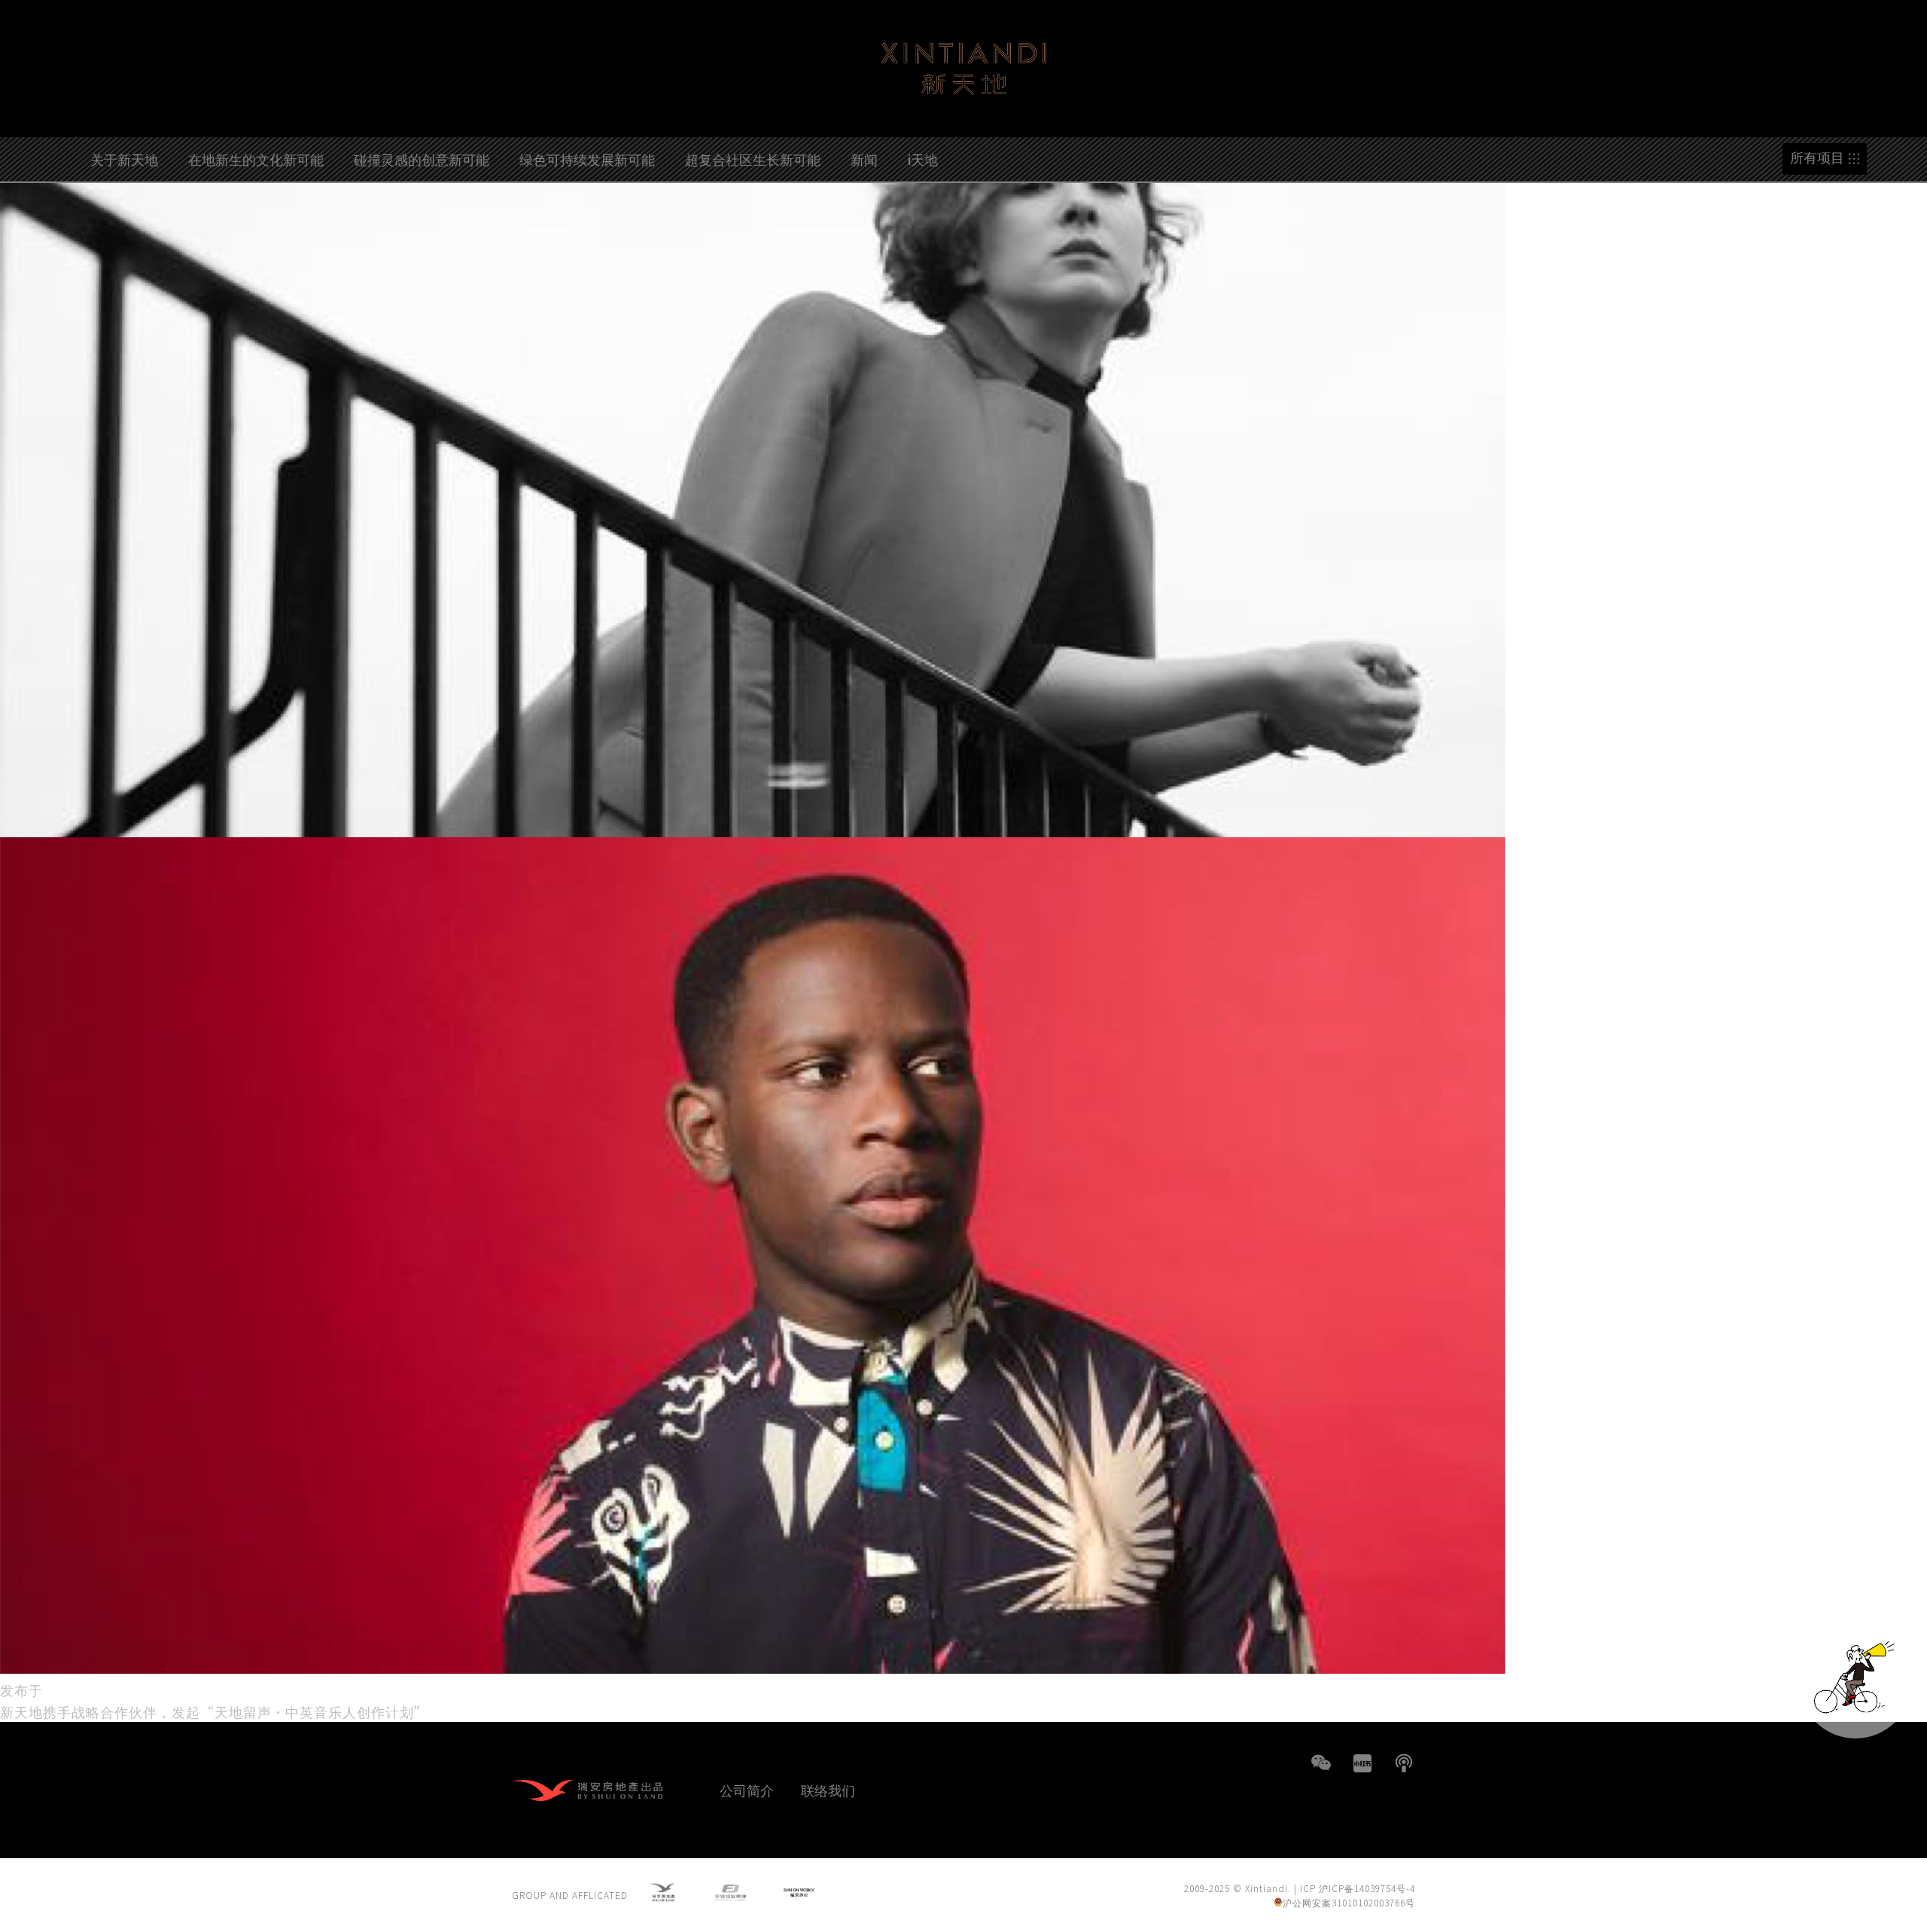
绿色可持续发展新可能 (587, 159)
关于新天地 (124, 159)
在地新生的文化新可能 (256, 159)
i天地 (923, 159)
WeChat (1321, 1763)
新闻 (864, 159)
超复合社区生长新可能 (753, 159)
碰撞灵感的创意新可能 (422, 159)
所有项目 (1817, 158)
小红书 (1362, 1763)
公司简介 (747, 1790)
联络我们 (828, 1790)
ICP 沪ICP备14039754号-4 (1358, 1888)
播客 (1404, 1763)
